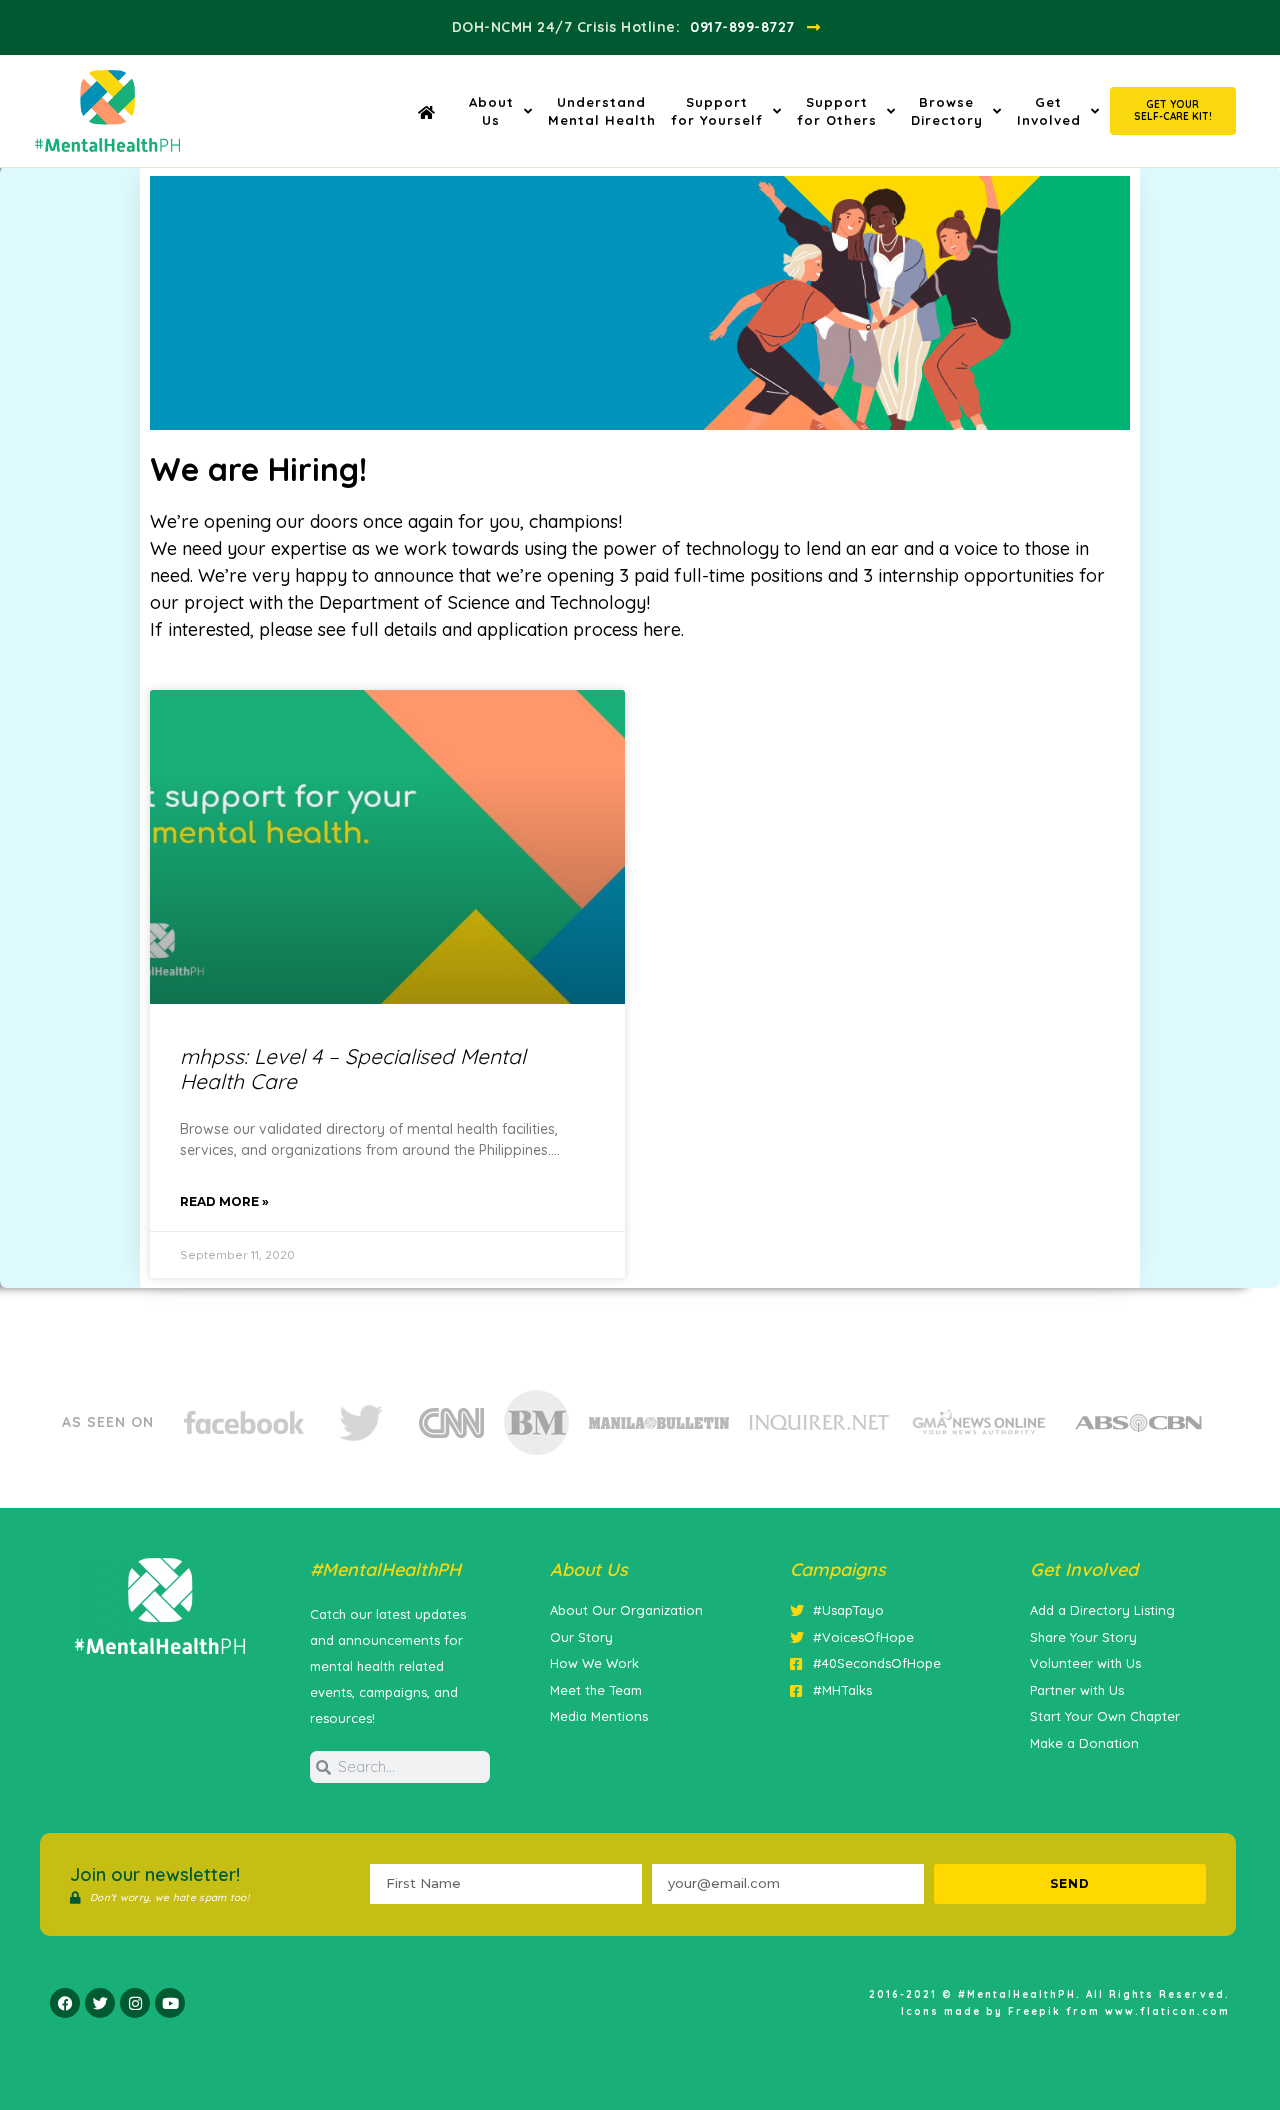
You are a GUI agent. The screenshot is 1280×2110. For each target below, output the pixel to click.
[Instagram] (135, 2003)
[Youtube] (170, 2003)
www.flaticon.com (1167, 2011)
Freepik (1034, 2011)
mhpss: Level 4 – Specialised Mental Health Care (353, 1068)
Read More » (224, 1201)
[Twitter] (100, 2003)
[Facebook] (65, 2003)
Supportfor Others (837, 111)
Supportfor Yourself (717, 111)
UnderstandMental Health (602, 111)
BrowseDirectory (947, 111)
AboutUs (491, 111)
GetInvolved (1049, 111)
